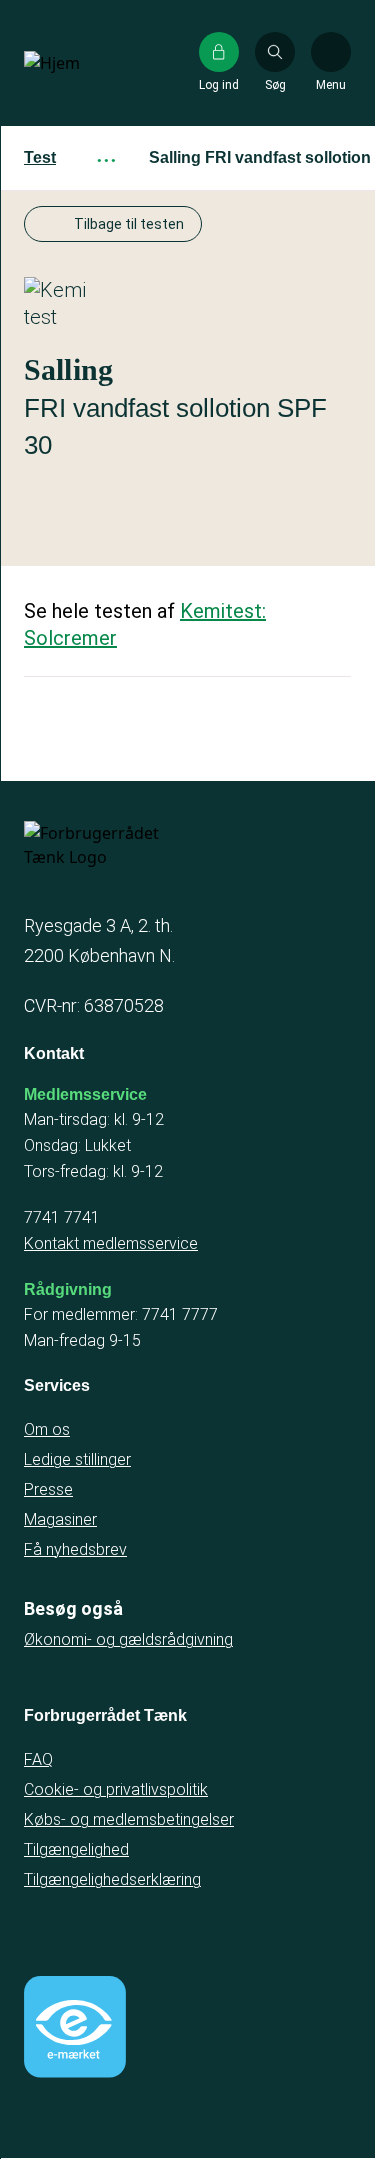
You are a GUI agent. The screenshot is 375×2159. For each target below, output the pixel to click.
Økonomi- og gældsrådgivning (128, 1639)
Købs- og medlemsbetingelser (129, 1819)
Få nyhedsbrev (75, 1549)
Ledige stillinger (77, 1459)
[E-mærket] (75, 2027)
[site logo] (88, 63)
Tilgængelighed (76, 1849)
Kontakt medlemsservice (111, 1243)
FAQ (38, 1759)
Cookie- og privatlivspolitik (116, 1789)
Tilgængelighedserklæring (112, 1879)
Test (40, 157)
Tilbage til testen (129, 224)
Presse (48, 1489)
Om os (47, 1429)
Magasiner (60, 1519)
